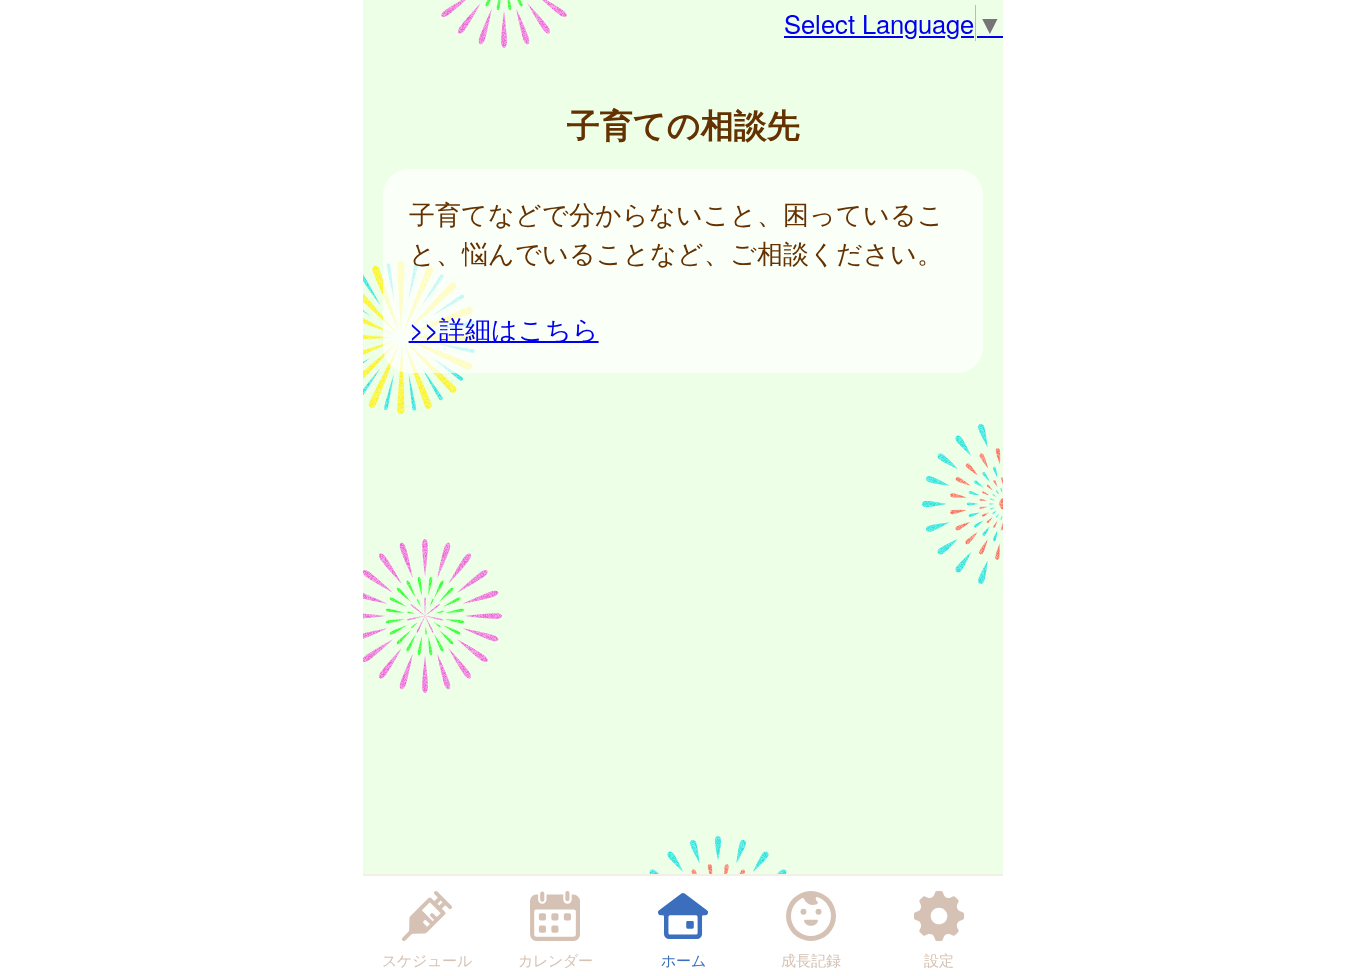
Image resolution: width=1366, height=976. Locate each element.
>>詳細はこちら (504, 328)
